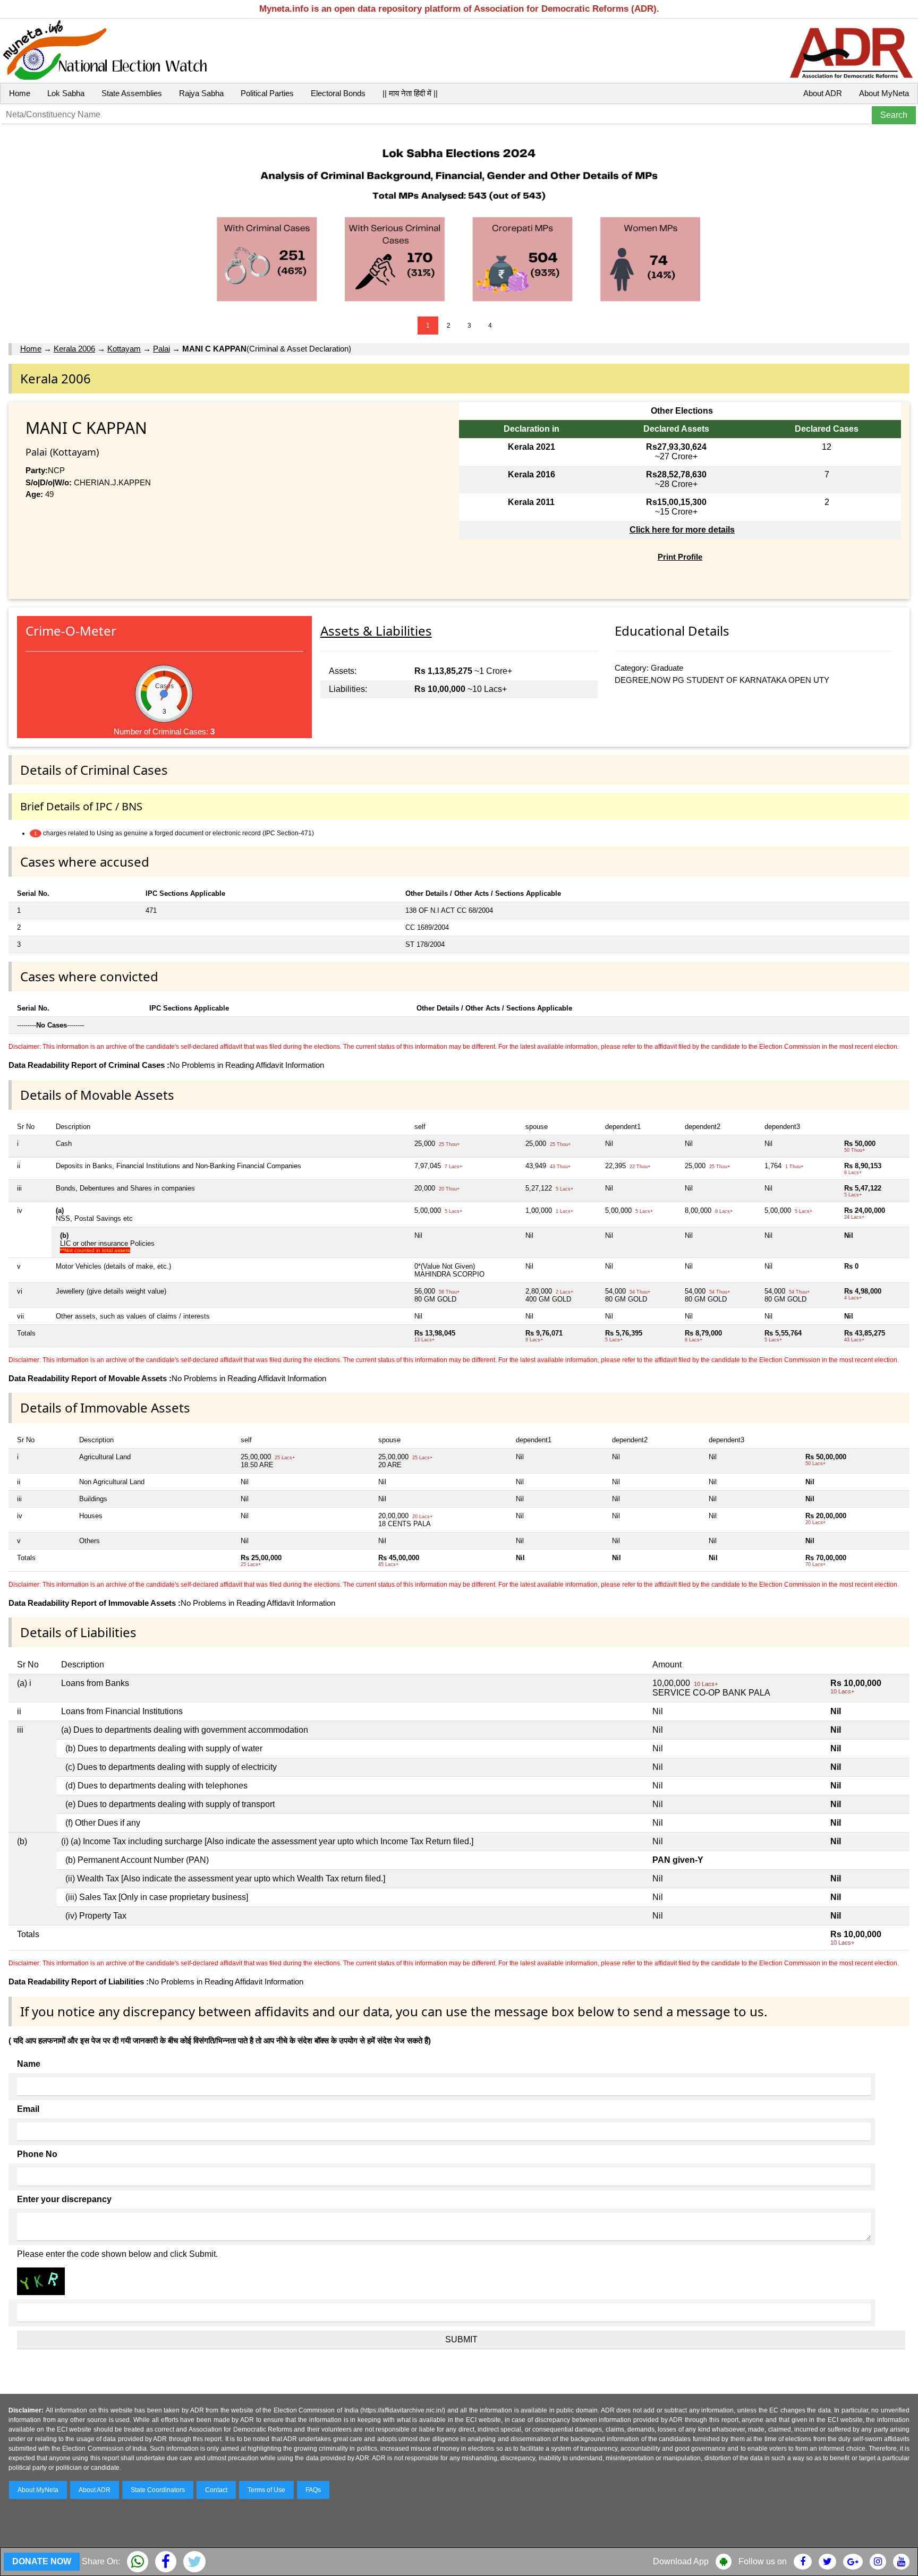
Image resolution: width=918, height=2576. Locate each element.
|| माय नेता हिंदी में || (410, 93)
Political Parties (267, 93)
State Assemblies (132, 93)
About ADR (823, 93)
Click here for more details (682, 530)
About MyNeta (884, 93)
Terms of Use (266, 2490)
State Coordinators (158, 2490)
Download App (681, 2561)
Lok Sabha (66, 93)
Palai (161, 349)
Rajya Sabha (201, 93)
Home (20, 93)
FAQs (313, 2490)
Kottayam (124, 349)
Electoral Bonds (338, 93)
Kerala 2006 (74, 349)
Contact (216, 2490)
